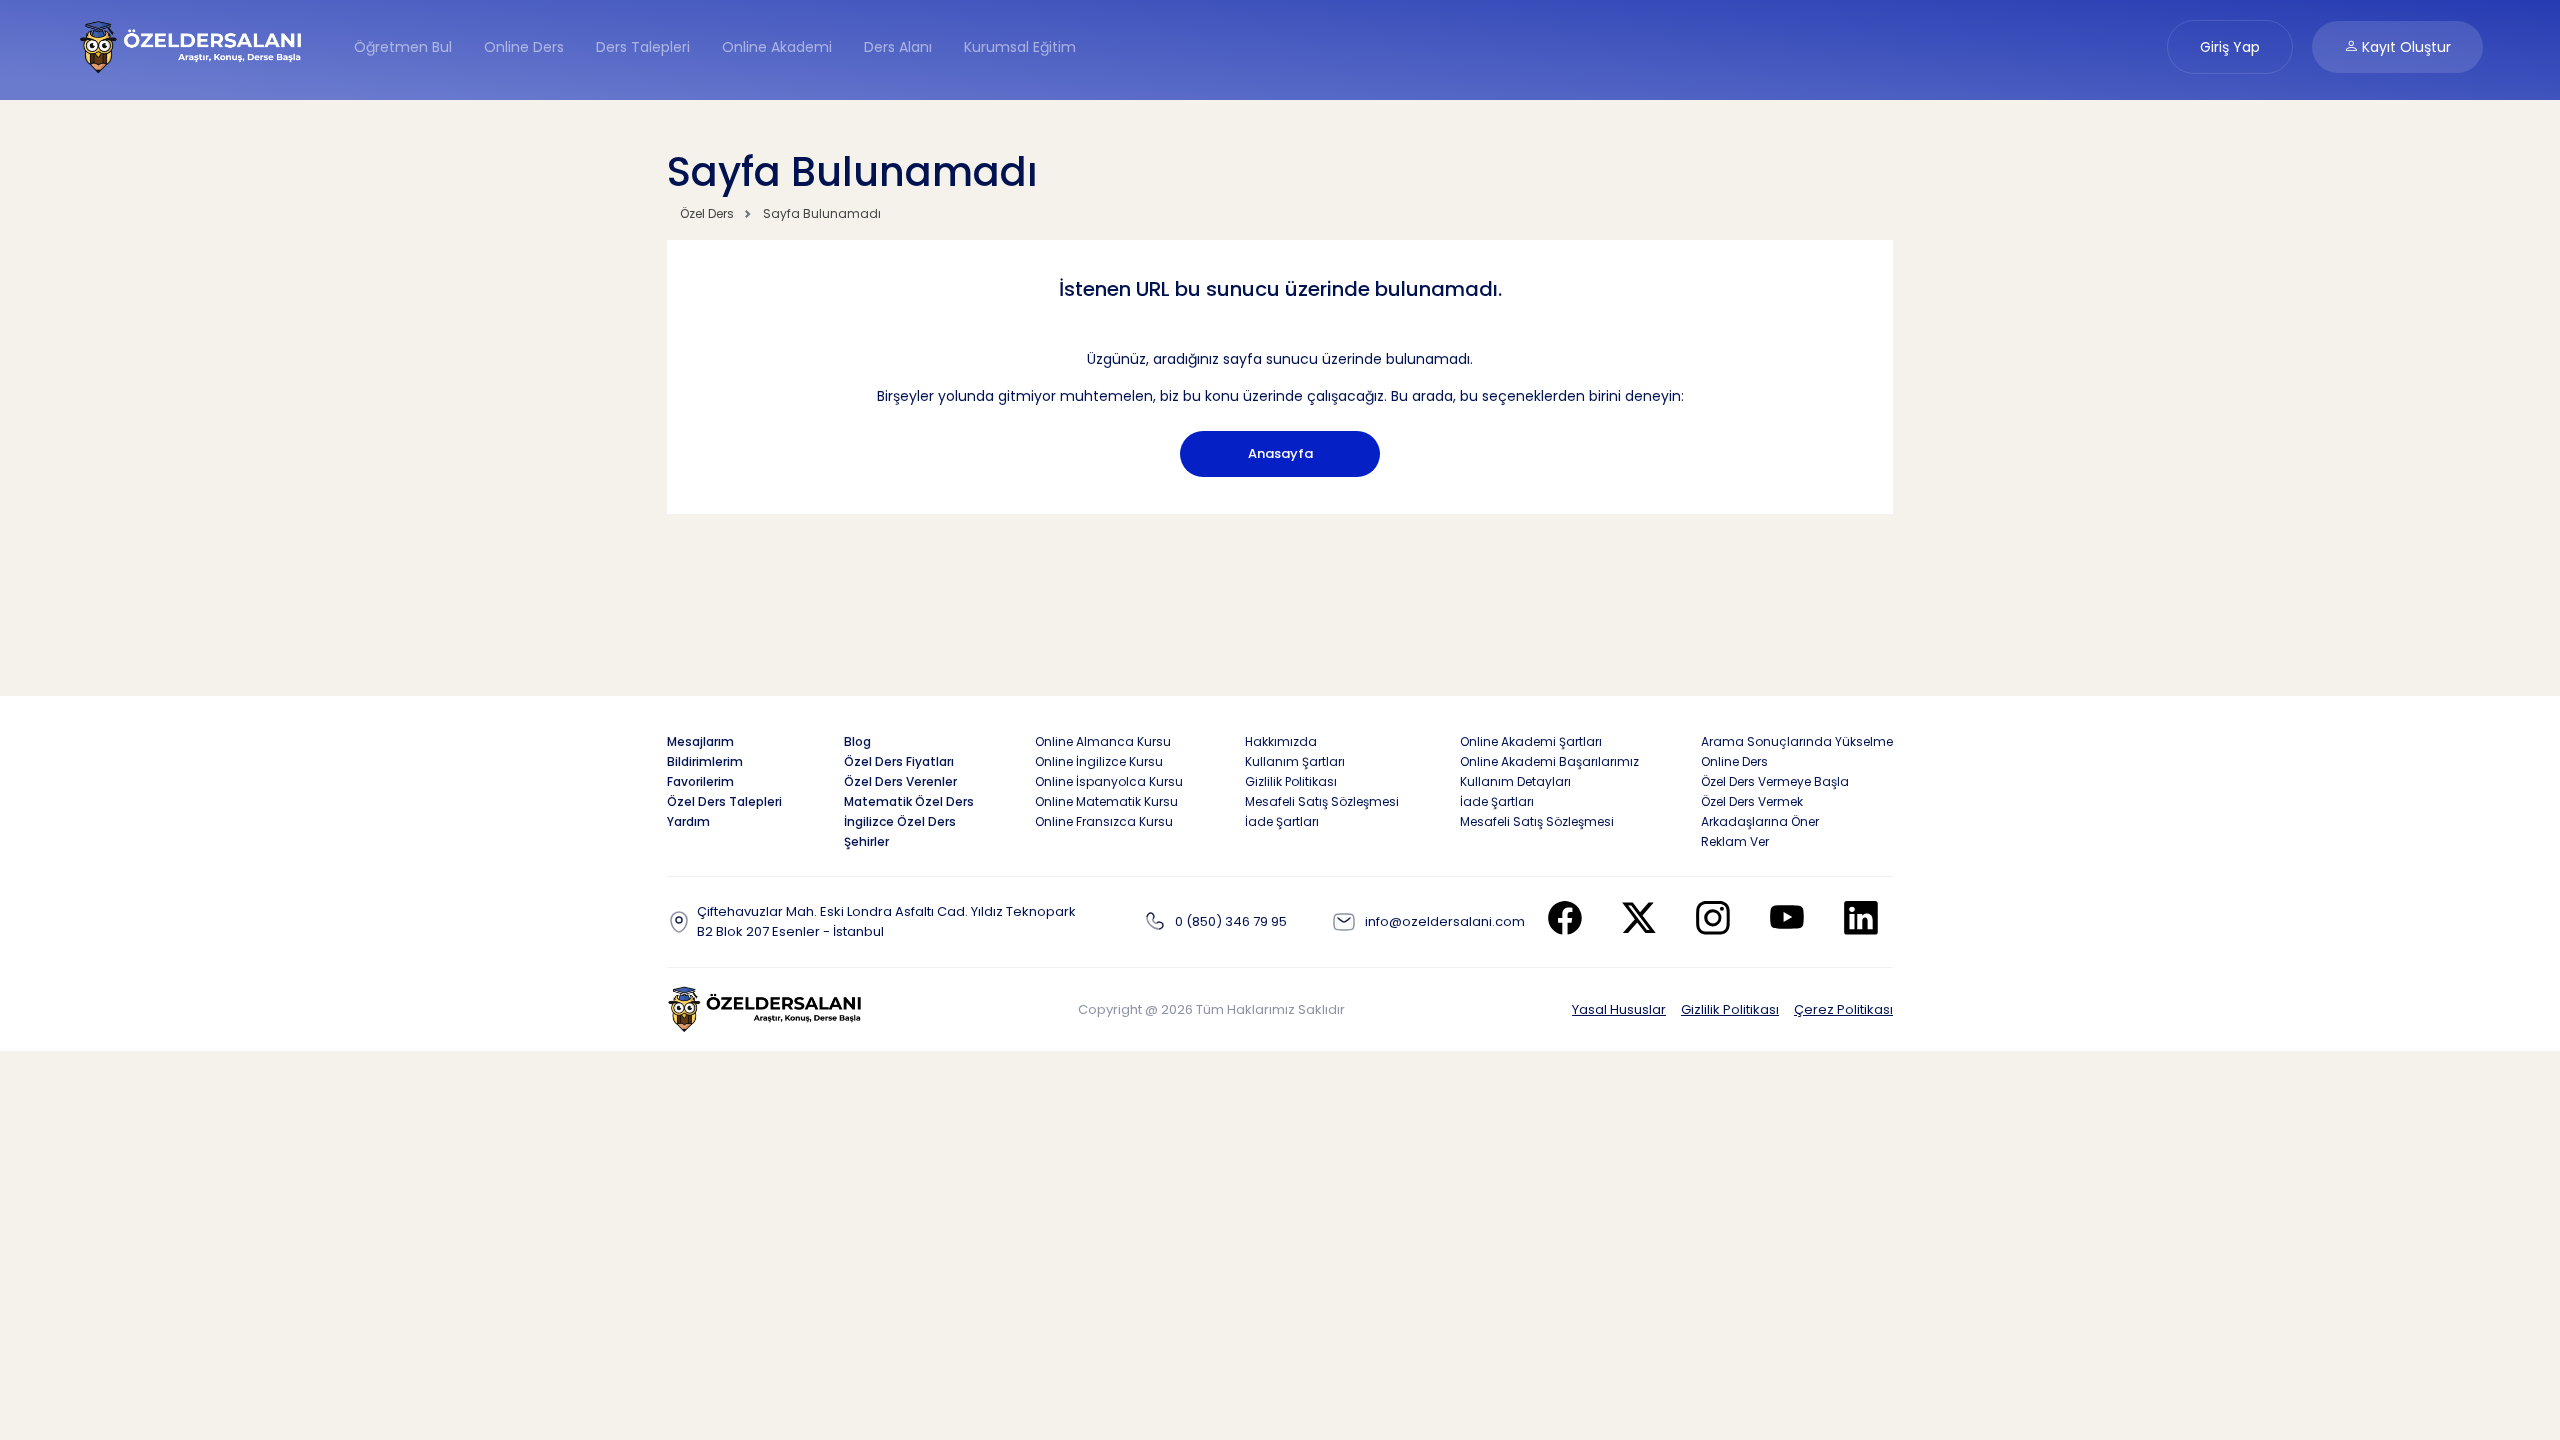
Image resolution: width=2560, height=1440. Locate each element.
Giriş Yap (2230, 47)
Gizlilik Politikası (1730, 1009)
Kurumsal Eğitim (1020, 47)
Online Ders (524, 47)
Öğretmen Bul (403, 47)
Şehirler (866, 841)
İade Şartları (1282, 821)
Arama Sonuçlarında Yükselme (1797, 741)
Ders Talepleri (643, 47)
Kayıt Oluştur (2404, 47)
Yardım (688, 821)
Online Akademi (777, 47)
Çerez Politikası (1843, 1009)
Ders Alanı (898, 47)
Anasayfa (1280, 453)
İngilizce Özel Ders (900, 821)
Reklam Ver (1735, 841)
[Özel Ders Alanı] (191, 45)
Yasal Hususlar (1619, 1009)
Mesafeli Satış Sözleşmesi (1322, 801)
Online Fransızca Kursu (1104, 821)
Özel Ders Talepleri (724, 801)
